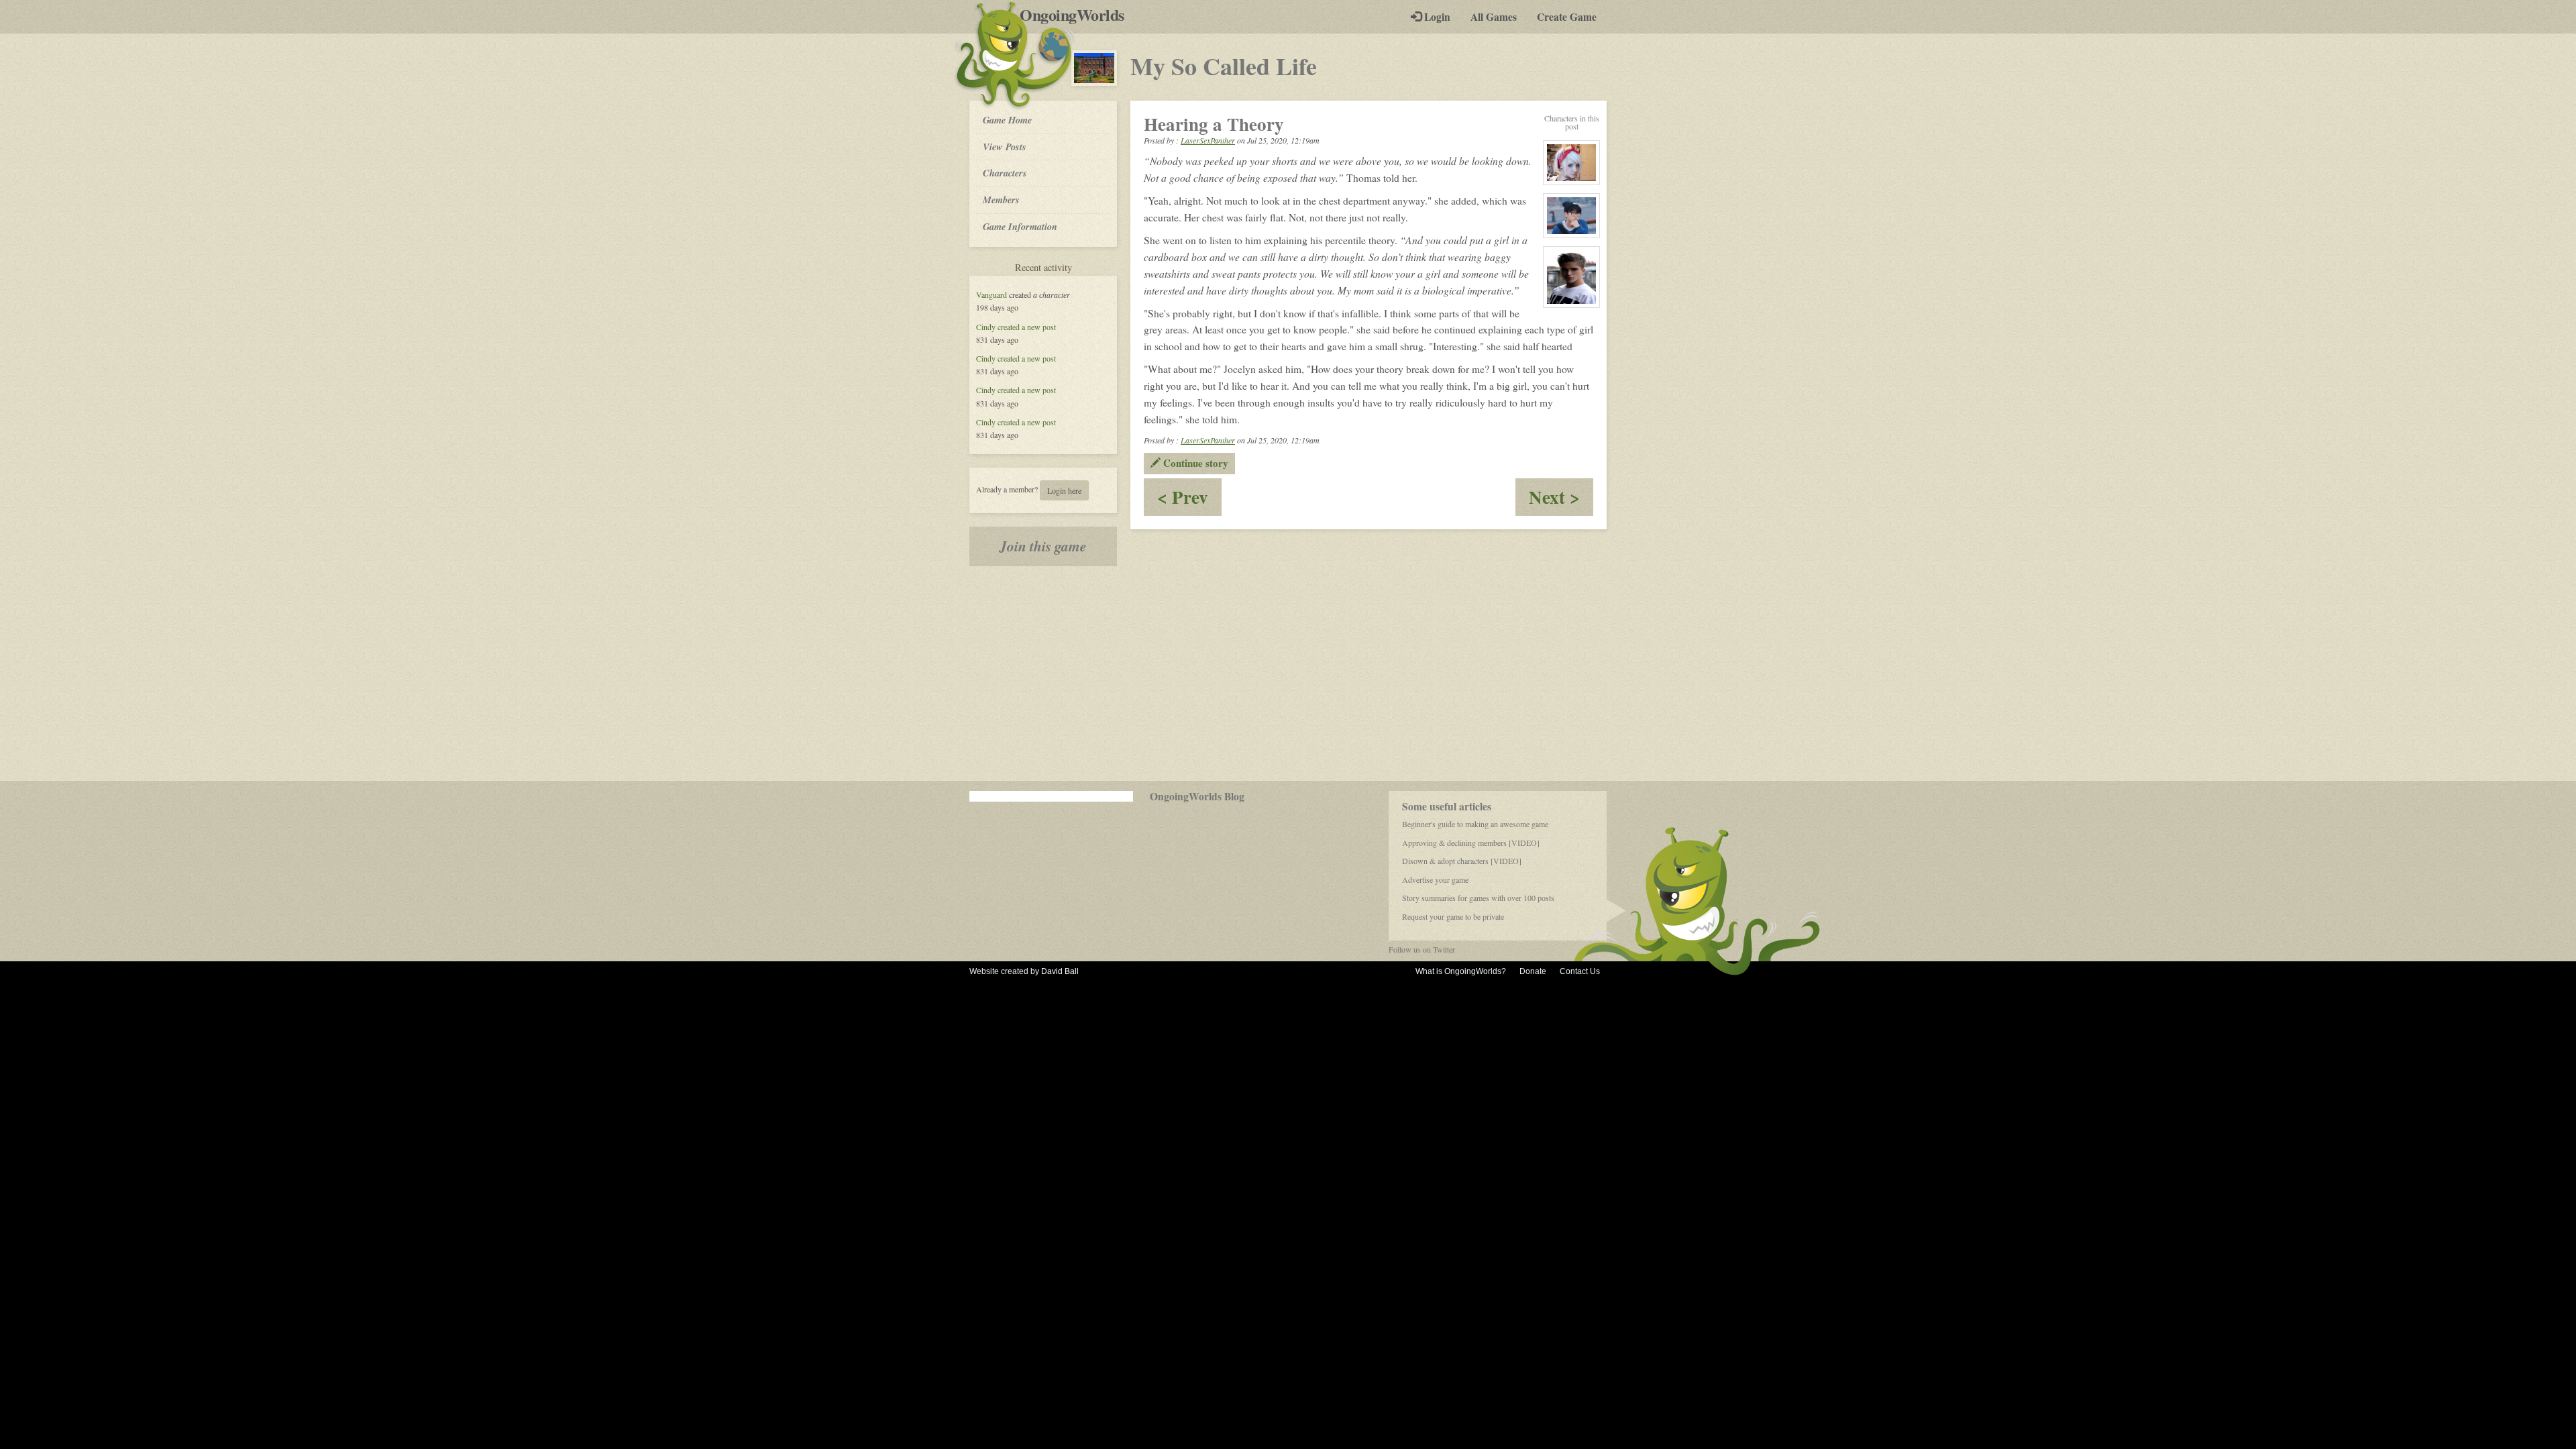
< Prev (1189, 499)
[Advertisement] (1288, 674)
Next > (1561, 499)
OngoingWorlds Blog (1197, 796)
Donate (1533, 971)
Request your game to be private (1453, 916)
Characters (1005, 172)
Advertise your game (1435, 879)
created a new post (1027, 327)
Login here (1064, 490)
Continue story (1194, 463)
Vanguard (991, 294)
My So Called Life (1224, 66)
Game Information (1020, 226)
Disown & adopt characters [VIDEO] (1462, 861)
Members (1001, 200)
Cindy (986, 327)
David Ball (1060, 971)
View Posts (1005, 147)
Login (1436, 17)
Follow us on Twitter (1422, 949)
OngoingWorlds (1077, 15)
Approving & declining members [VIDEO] (1471, 843)
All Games (1494, 17)
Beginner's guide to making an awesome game (1475, 824)
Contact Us (1580, 971)
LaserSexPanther (1208, 140)
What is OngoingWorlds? (1461, 971)
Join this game (1043, 546)
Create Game (1567, 17)
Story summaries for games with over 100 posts (1478, 898)
